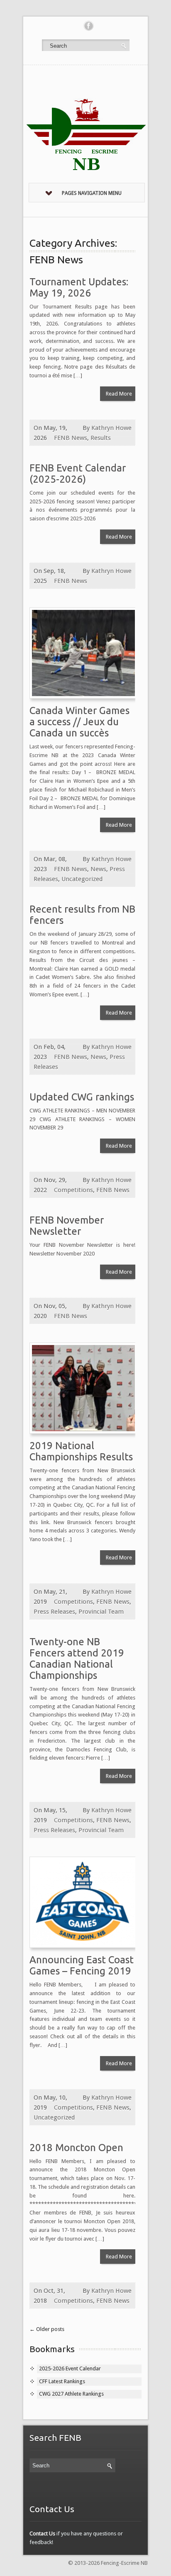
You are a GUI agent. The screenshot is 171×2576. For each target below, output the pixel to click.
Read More (119, 394)
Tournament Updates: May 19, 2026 (79, 287)
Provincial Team (101, 1612)
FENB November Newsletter (67, 1226)
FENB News (71, 438)
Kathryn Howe (111, 428)
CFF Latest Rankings (62, 2381)
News (98, 869)
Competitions (73, 1190)
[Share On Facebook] (89, 26)
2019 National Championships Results (81, 1451)
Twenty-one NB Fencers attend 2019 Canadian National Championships (77, 1658)
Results (101, 438)
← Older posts (47, 2329)
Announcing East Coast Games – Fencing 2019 (82, 1965)
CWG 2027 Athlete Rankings (71, 2394)
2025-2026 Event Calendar (70, 2368)
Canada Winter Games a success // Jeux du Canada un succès (79, 722)
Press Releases (54, 1612)
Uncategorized (82, 879)
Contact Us (42, 2534)
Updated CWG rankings (82, 1097)
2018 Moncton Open (76, 2147)
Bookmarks (52, 2349)
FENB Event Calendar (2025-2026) (78, 473)
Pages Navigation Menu (92, 193)
